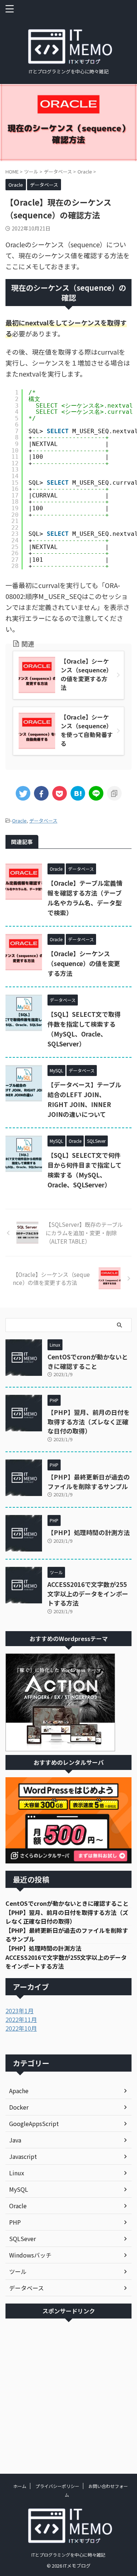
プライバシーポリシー (57, 2486)
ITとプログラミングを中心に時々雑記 (68, 2555)
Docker (19, 2107)
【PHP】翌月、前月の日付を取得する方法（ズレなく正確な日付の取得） (89, 1421)
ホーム (20, 2486)
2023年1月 (20, 2011)
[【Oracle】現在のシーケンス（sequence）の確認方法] (78, 793)
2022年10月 (21, 2028)
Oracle (19, 820)
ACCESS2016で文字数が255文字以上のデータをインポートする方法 (88, 1594)
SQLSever (22, 2239)
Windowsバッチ (30, 2255)
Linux (17, 2173)
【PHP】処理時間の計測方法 (89, 1532)
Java (15, 2140)
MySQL (19, 2189)
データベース (43, 820)
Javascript (23, 2156)
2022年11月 (21, 2019)
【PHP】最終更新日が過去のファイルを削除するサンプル (89, 1482)
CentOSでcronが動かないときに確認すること (88, 1361)
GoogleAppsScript (34, 2123)
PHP (15, 2222)
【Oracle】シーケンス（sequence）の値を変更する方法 (84, 963)
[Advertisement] (68, 2391)
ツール (18, 2271)
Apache (19, 2091)
